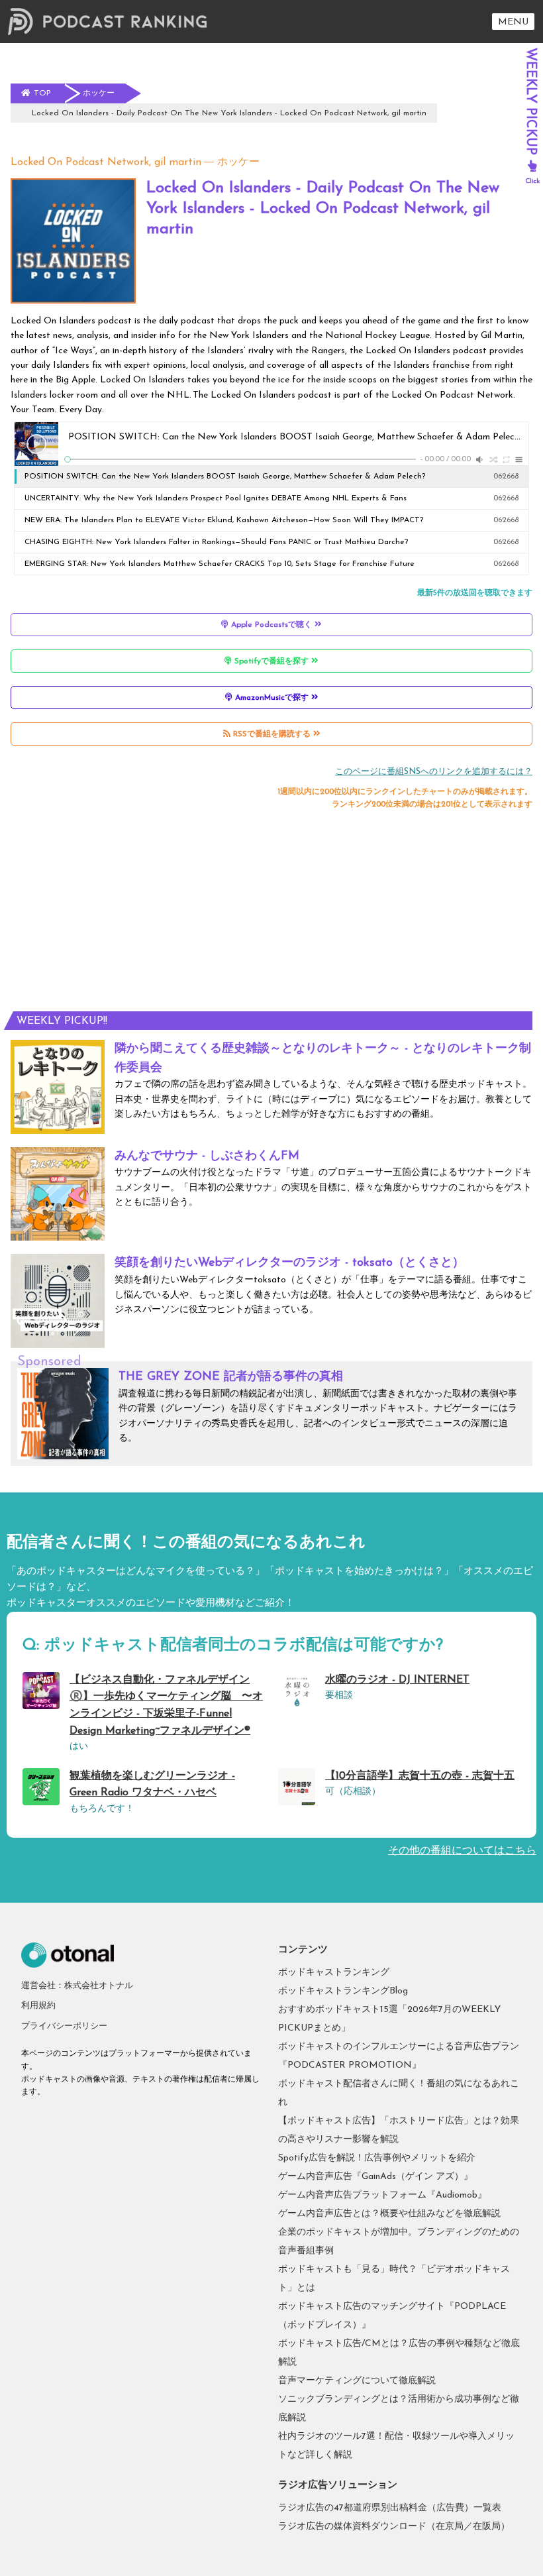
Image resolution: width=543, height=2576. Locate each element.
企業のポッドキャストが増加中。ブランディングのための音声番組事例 (399, 2242)
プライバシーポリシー (64, 2026)
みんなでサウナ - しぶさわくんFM (207, 1156)
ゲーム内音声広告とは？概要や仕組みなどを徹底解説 (389, 2214)
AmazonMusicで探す (272, 698)
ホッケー (238, 162)
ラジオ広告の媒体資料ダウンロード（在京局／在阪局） (394, 2527)
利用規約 (38, 2006)
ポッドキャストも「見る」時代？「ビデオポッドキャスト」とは (394, 2279)
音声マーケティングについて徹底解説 (357, 2381)
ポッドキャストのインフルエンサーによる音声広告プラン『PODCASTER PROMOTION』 (399, 2056)
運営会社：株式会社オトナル (77, 1986)
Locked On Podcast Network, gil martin (106, 162)
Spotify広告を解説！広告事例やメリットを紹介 (377, 2158)
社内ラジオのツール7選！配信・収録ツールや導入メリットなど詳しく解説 (396, 2446)
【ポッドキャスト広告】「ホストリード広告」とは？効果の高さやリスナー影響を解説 (399, 2130)
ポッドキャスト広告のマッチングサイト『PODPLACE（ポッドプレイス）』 (392, 2316)
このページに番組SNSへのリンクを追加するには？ (434, 772)
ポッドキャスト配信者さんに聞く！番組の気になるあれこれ (399, 2093)
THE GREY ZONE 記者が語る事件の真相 (231, 1377)
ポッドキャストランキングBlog (343, 1991)
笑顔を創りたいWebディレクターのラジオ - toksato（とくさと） (289, 1263)
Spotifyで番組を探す (271, 661)
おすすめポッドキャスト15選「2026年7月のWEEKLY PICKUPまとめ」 (389, 2019)
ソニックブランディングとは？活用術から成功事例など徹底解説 (399, 2409)
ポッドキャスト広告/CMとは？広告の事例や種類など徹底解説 (399, 2353)
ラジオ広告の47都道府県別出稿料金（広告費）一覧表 (390, 2508)
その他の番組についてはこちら (462, 1851)
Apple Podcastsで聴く (271, 625)
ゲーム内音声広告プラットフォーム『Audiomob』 (382, 2195)
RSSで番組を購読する (272, 734)
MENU (513, 22)
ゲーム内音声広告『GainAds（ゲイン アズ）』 (375, 2177)
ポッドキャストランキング (334, 1973)
